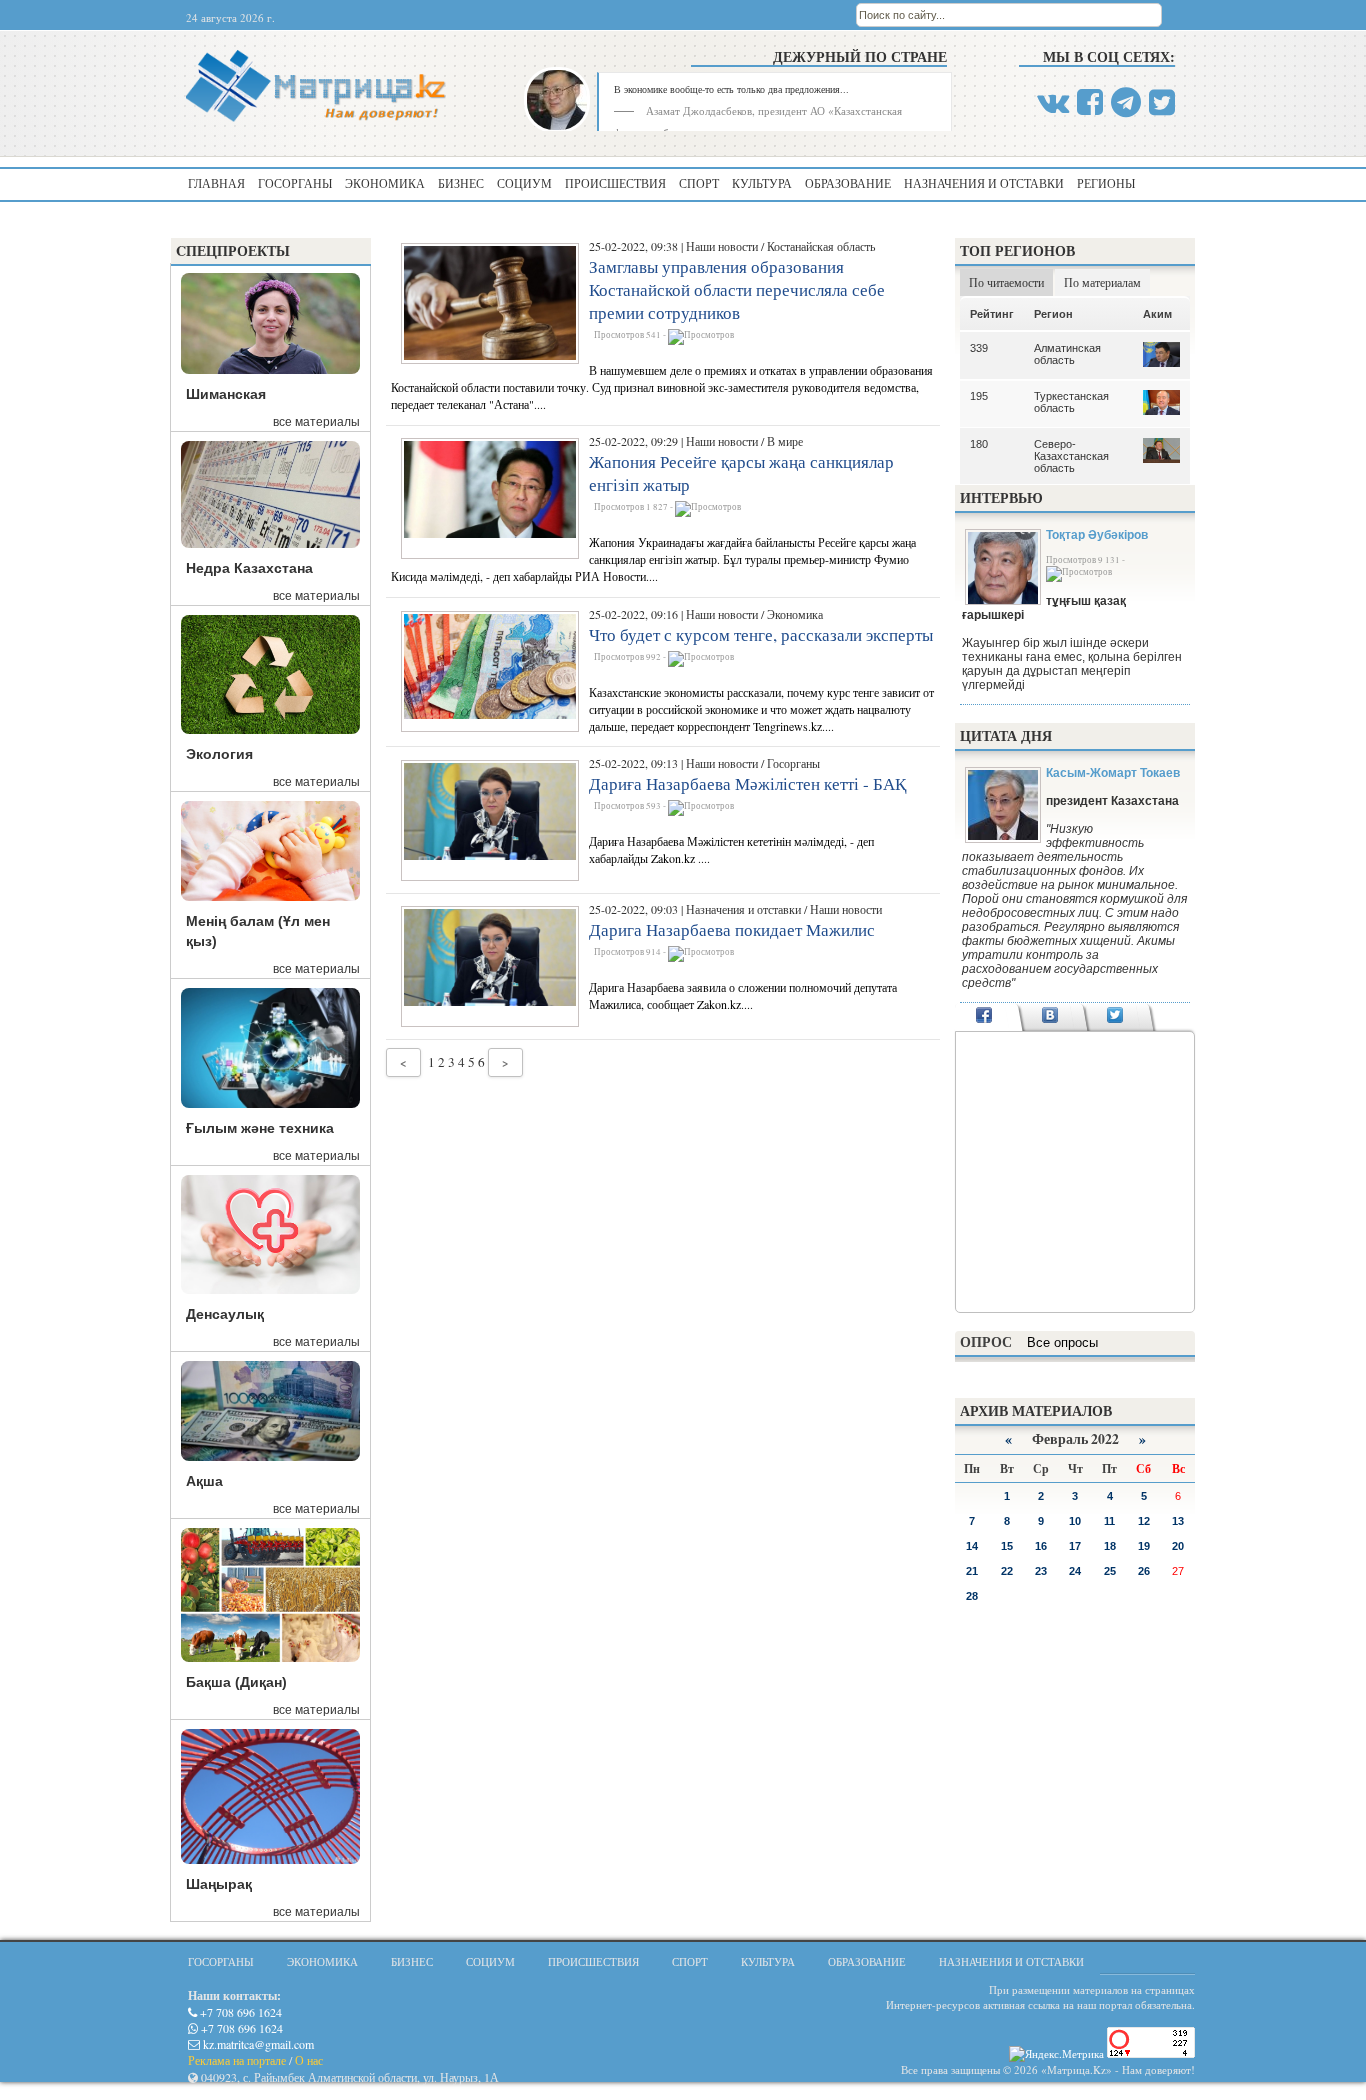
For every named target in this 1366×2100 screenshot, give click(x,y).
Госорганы (295, 183)
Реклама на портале (237, 2060)
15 (1007, 1546)
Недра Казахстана (249, 568)
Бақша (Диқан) (236, 1682)
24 (1075, 1571)
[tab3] (1115, 1017)
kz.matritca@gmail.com (257, 2044)
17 (1075, 1546)
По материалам (1102, 282)
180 (979, 444)
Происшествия (615, 183)
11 (1109, 1521)
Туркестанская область (1071, 402)
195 (979, 396)
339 (979, 348)
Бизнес (461, 183)
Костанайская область (821, 246)
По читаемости (1006, 282)
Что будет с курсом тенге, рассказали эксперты (761, 634)
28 (972, 1596)
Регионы (1106, 183)
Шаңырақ (219, 1884)
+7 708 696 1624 (239, 2012)
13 (1178, 1521)
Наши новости (722, 246)
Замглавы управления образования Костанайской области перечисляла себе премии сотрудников (737, 289)
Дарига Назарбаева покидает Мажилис (732, 929)
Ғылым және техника (260, 1128)
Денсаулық (225, 1314)
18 (1110, 1546)
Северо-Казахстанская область (1071, 456)
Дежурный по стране (860, 56)
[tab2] (1049, 1017)
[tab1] (984, 1017)
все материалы (316, 422)
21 (972, 1571)
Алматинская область (1067, 354)
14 (972, 1546)
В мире (785, 441)
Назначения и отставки (984, 183)
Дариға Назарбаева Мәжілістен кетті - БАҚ (747, 783)
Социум (524, 183)
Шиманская (226, 394)
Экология (219, 754)
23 (1041, 1571)
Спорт (699, 183)
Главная (216, 183)
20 (1178, 1546)
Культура (762, 183)
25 (1110, 1571)
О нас (309, 2060)
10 (1075, 1521)
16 (1041, 1546)
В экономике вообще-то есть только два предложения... (731, 89)
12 (1144, 1521)
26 (1144, 1571)
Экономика (385, 183)
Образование (848, 183)
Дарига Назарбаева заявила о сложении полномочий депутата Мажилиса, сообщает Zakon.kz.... (743, 995)
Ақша (204, 1481)
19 (1144, 1546)
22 (1007, 1571)
